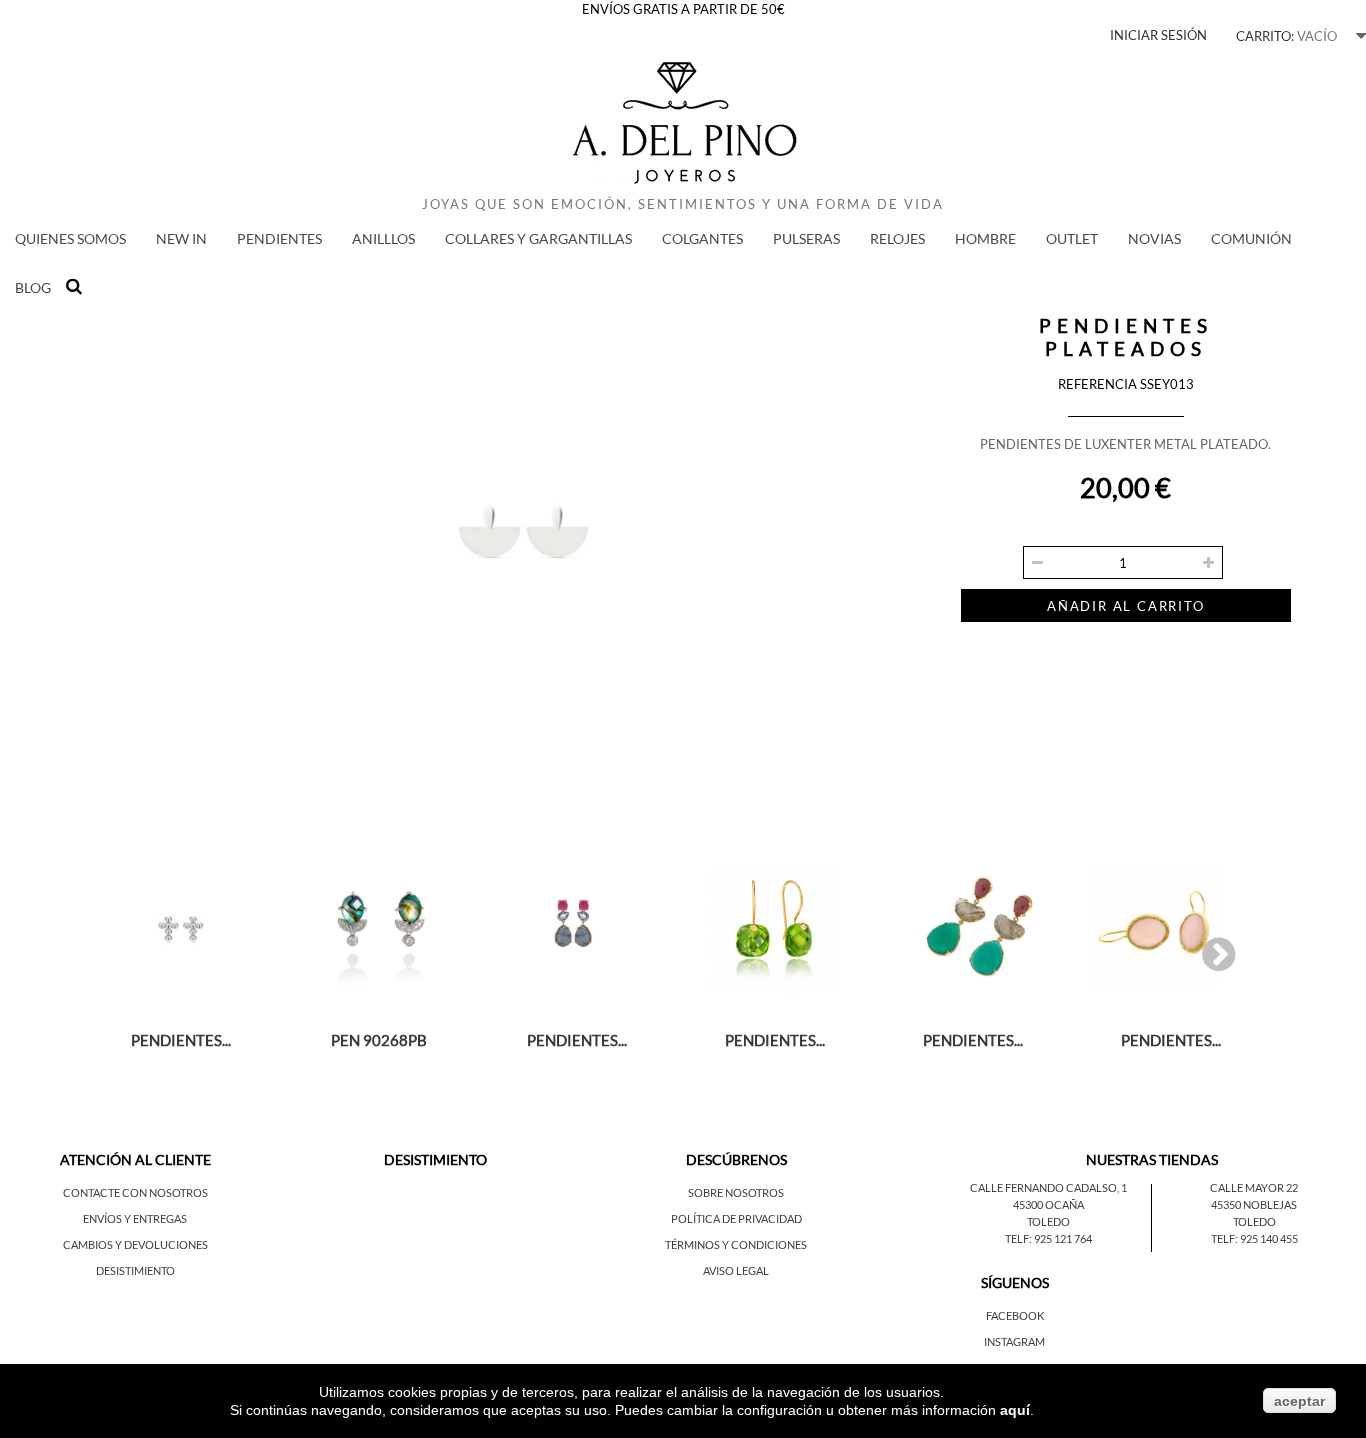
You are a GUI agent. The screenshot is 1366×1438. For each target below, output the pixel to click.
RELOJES (897, 238)
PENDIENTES (279, 238)
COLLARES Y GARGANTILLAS (538, 238)
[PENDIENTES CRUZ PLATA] (181, 928)
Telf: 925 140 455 (1254, 1238)
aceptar (1299, 1401)
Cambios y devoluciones (135, 1244)
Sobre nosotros (736, 1192)
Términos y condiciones (736, 1244)
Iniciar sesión (1158, 35)
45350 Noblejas (1254, 1204)
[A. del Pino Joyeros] (683, 125)
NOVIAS (1154, 238)
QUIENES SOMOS (70, 238)
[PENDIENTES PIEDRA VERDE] (775, 928)
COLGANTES (702, 238)
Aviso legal (736, 1270)
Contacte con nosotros (135, 1192)
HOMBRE (985, 238)
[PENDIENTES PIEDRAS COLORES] (577, 928)
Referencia (1097, 384)
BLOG (33, 287)
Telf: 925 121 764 (1048, 1238)
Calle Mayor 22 (1254, 1187)
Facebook (1015, 1315)
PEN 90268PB (379, 1040)
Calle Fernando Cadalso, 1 (1048, 1187)
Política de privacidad (736, 1218)
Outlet (1072, 238)
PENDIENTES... (181, 1040)
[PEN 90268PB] (379, 928)
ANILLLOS (383, 238)
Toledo (1048, 1221)
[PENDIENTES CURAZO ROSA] (1171, 928)
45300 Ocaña (1048, 1204)
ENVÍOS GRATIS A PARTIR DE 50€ (683, 9)
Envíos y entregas (135, 1218)
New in (181, 238)
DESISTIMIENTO (135, 1270)
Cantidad (988, 530)
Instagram (1014, 1341)
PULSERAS (806, 238)
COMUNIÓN (1251, 238)
